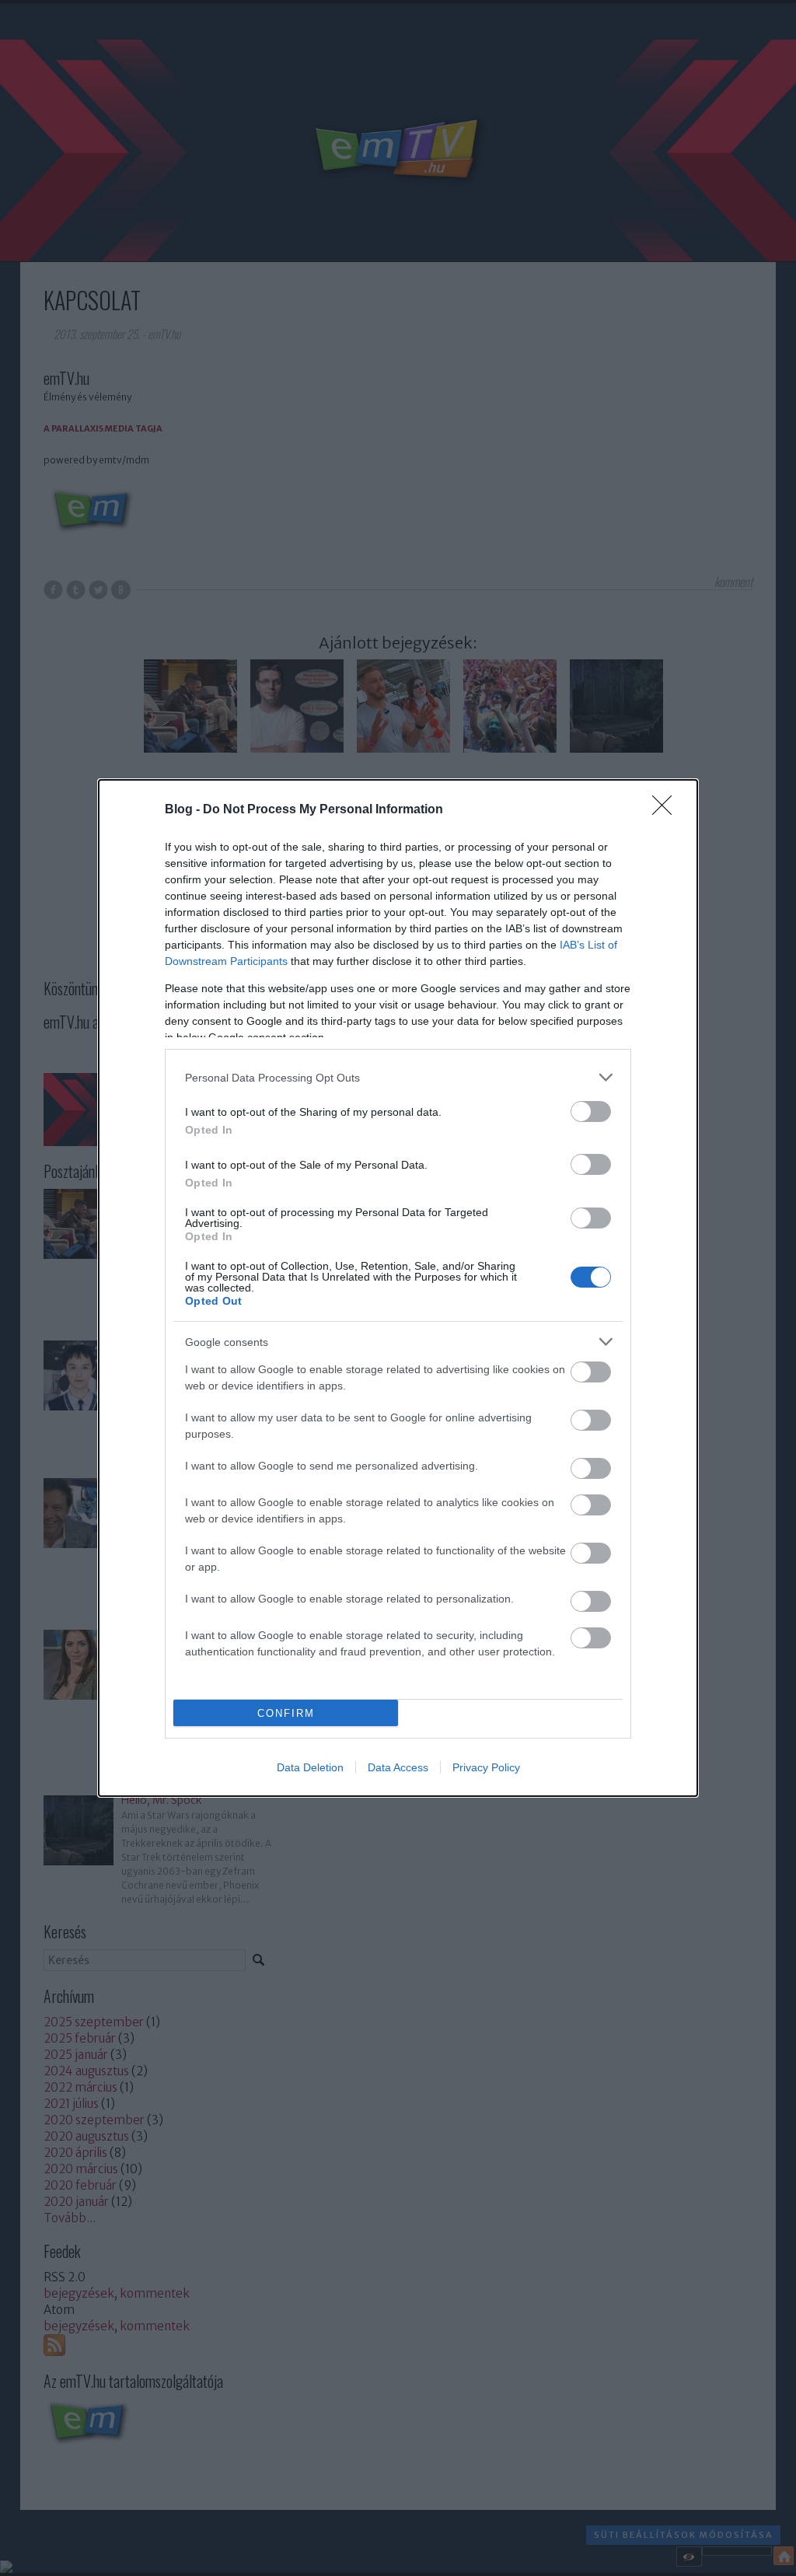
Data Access (398, 1767)
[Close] (667, 810)
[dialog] (398, 1288)
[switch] (591, 1111)
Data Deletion (310, 1767)
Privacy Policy (486, 1767)
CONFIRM (286, 1713)
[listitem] (398, 1077)
